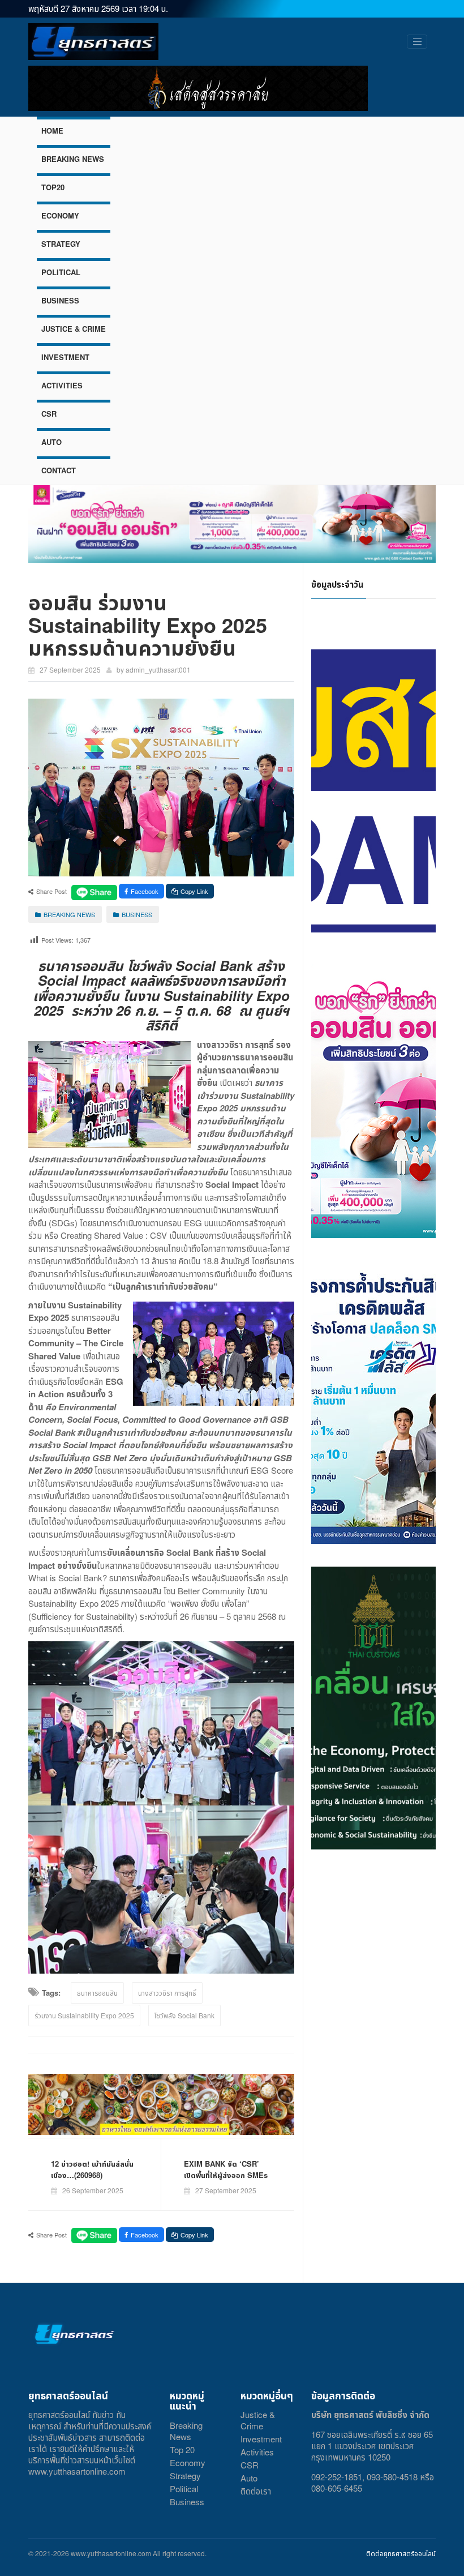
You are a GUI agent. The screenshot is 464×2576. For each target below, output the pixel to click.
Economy (188, 2462)
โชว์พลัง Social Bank (184, 2015)
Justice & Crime (258, 2420)
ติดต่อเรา (256, 2491)
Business (187, 2502)
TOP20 (53, 187)
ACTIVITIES (62, 385)
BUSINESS (60, 300)
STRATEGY (61, 244)
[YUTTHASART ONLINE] (93, 42)
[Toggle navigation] (417, 42)
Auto (249, 2478)
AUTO (51, 442)
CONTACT (59, 470)
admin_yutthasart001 (158, 669)
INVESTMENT (65, 357)
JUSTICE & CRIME (74, 329)
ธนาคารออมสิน (97, 1993)
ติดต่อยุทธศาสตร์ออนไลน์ (401, 2553)
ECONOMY (60, 215)
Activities (257, 2452)
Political (184, 2489)
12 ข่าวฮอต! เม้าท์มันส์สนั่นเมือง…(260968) (92, 2169)
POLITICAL (61, 272)
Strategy (185, 2476)
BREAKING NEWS (73, 159)
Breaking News (186, 2431)
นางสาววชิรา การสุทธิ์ (167, 1993)
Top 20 (182, 2449)
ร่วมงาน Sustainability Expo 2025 (84, 2015)
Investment (261, 2439)
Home (52, 130)
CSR (49, 414)
